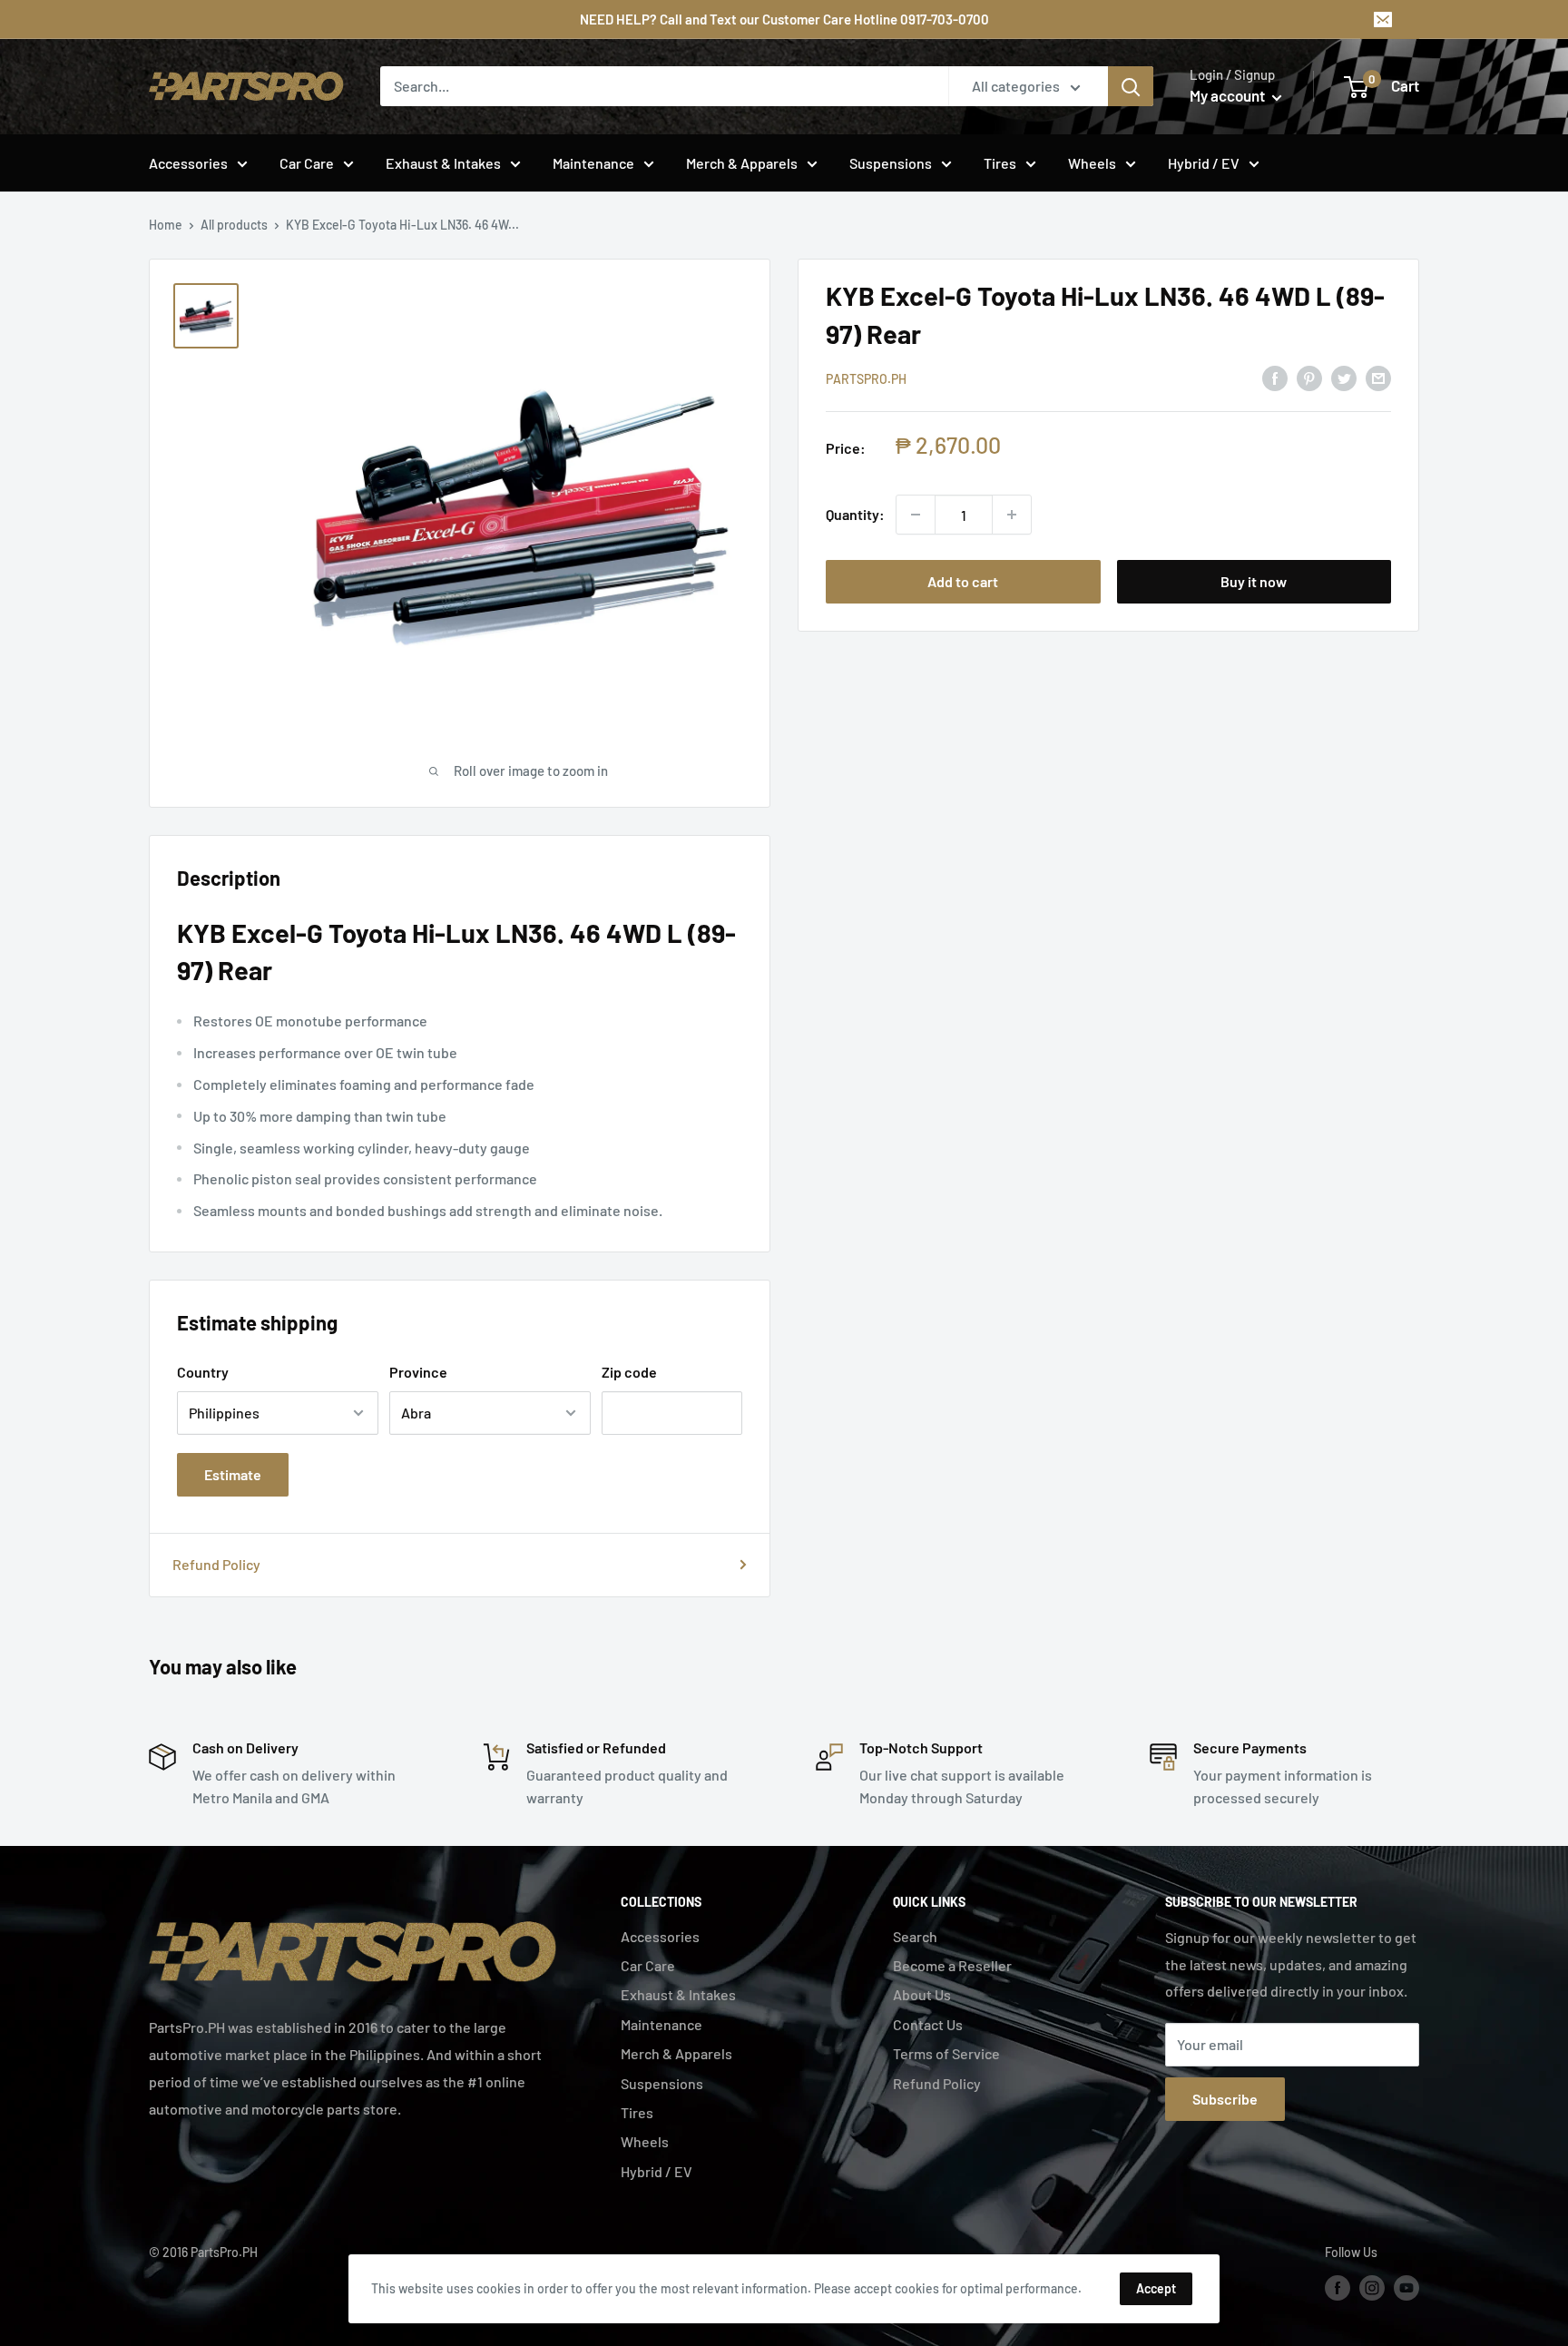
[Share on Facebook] (1275, 377)
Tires (1000, 163)
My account (1229, 95)
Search (915, 1936)
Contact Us (928, 2024)
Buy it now (1254, 581)
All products (234, 225)
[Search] (1131, 86)
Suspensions (891, 163)
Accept (1156, 2288)
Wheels (1092, 163)
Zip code (629, 1372)
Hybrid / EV (1204, 163)
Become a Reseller (952, 1965)
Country (203, 1372)
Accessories (188, 163)
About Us (922, 1994)
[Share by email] (1378, 377)
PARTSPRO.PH (866, 379)
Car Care (307, 163)
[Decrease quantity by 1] (916, 515)
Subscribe (1225, 2099)
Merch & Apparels (742, 163)
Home (166, 225)
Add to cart (963, 581)
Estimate (233, 1474)
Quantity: (855, 514)
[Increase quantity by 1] (1012, 515)
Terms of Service (946, 2053)
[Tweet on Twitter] (1344, 377)
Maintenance (593, 163)
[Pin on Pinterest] (1309, 377)
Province (418, 1372)
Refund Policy (216, 1564)
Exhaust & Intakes (443, 163)
